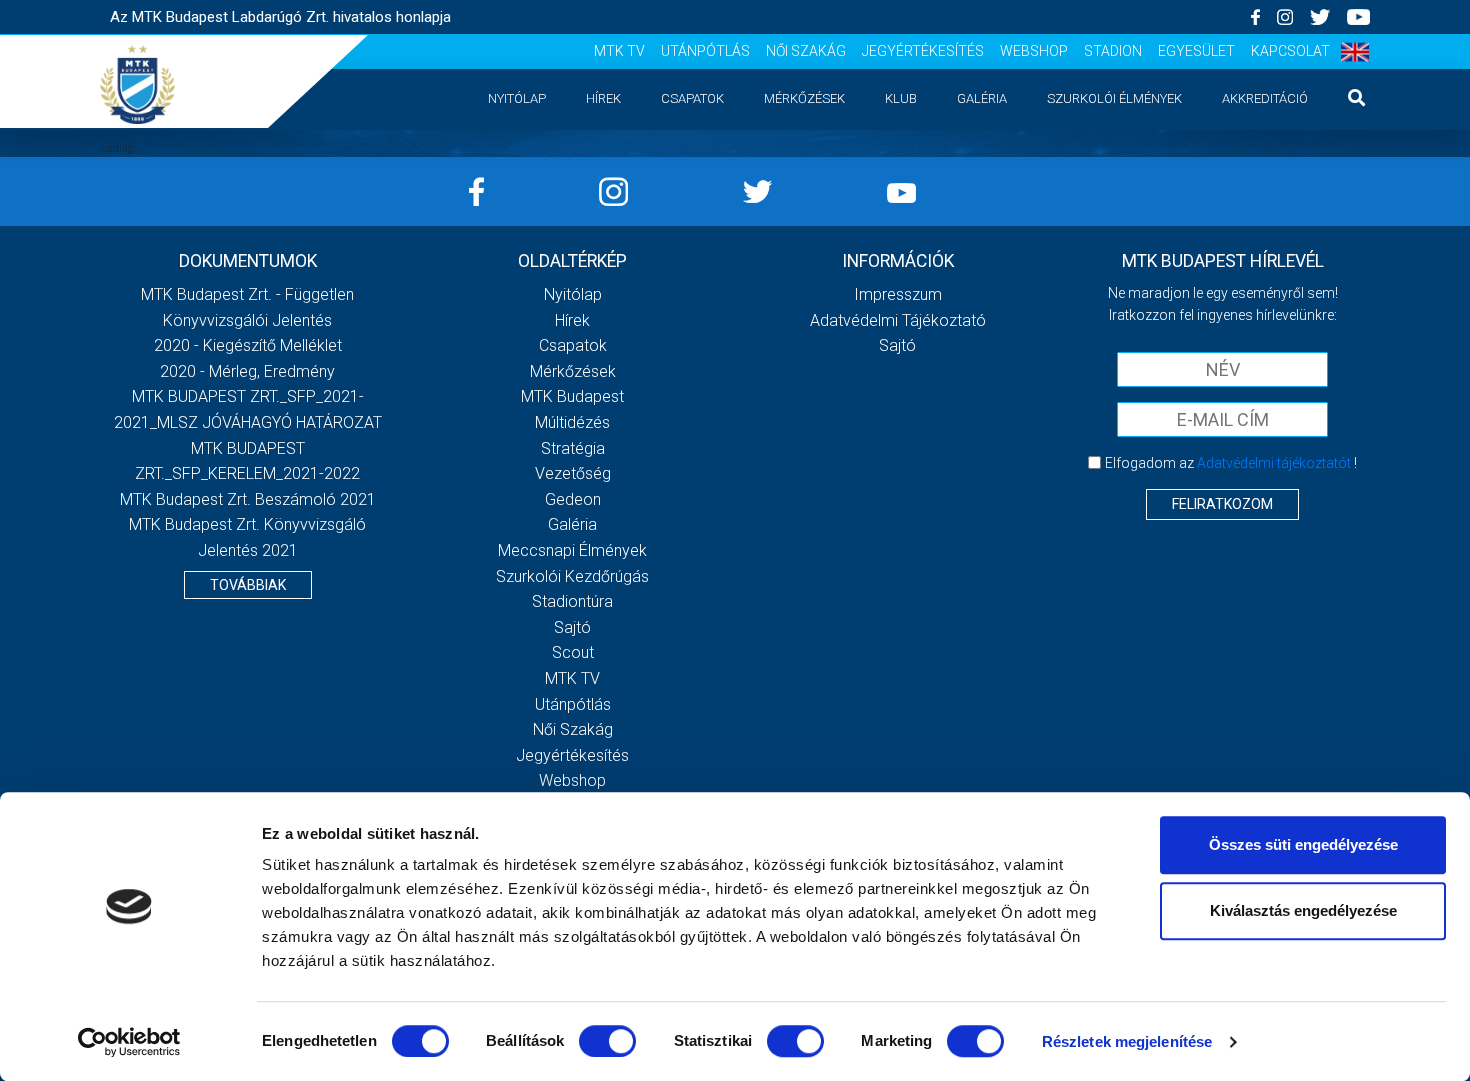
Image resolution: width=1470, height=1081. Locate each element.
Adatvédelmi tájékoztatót (1274, 463)
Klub (901, 98)
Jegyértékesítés (923, 51)
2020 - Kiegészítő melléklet (248, 345)
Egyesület (1196, 51)
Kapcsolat (1290, 51)
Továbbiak (248, 585)
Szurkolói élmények (1114, 98)
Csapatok (692, 98)
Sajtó (572, 627)
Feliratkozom (1222, 504)
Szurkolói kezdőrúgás (572, 576)
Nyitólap (517, 98)
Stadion (1113, 51)
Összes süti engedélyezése (1303, 844)
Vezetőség (573, 473)
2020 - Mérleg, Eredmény (247, 371)
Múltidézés (572, 422)
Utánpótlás (705, 51)
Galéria (982, 98)
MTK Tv (619, 51)
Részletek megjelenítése (1127, 1041)
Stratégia (573, 448)
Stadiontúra (572, 601)
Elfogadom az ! (1231, 463)
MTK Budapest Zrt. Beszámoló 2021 (248, 499)
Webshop (1034, 51)
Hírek (603, 98)
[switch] (607, 1041)
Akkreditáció (1265, 98)
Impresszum (898, 294)
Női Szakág (806, 51)
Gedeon (573, 499)
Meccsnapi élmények (572, 550)
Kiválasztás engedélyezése (1303, 910)
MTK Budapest (572, 396)
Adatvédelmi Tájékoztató (898, 320)
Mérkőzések (804, 98)
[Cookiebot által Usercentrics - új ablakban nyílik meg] (129, 1042)
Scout (573, 652)
